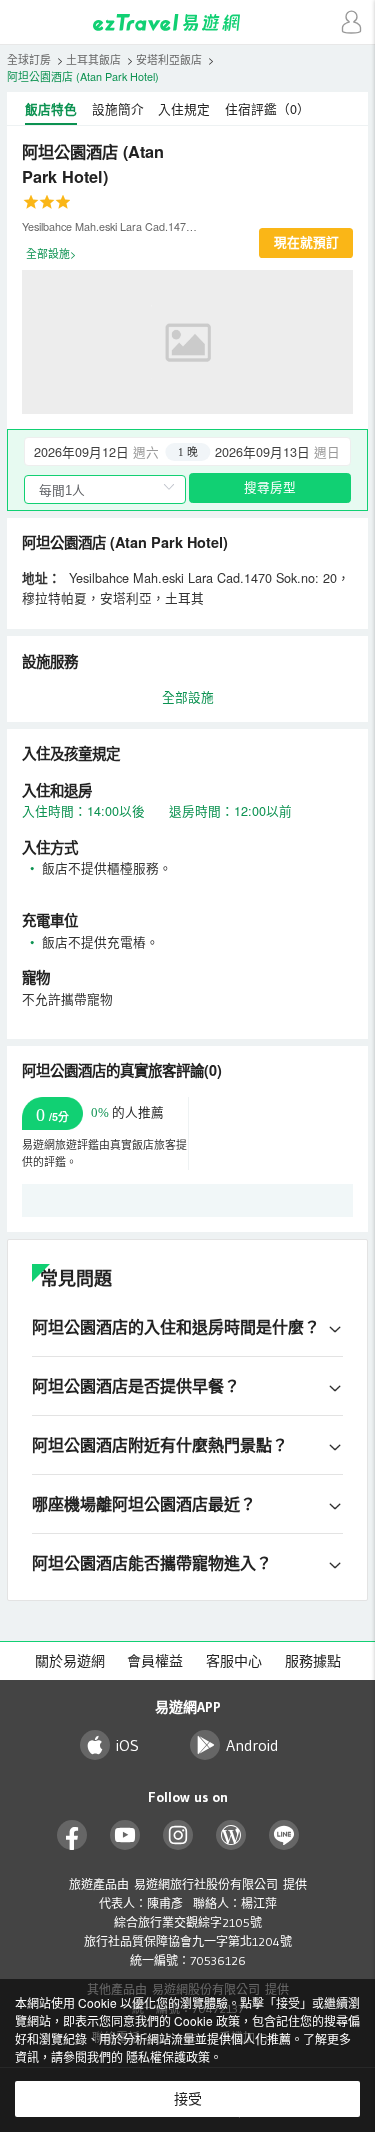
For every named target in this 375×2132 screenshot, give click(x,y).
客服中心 (234, 1661)
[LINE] (284, 1835)
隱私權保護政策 (168, 2056)
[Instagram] (178, 1835)
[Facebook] (72, 1835)
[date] (106, 451)
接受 (188, 2099)
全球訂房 (29, 59)
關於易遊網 (70, 1661)
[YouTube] (125, 1835)
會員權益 (155, 1661)
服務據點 (313, 1661)
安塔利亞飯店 (169, 59)
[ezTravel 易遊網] (188, 22)
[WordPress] (231, 1835)
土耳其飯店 (93, 59)
